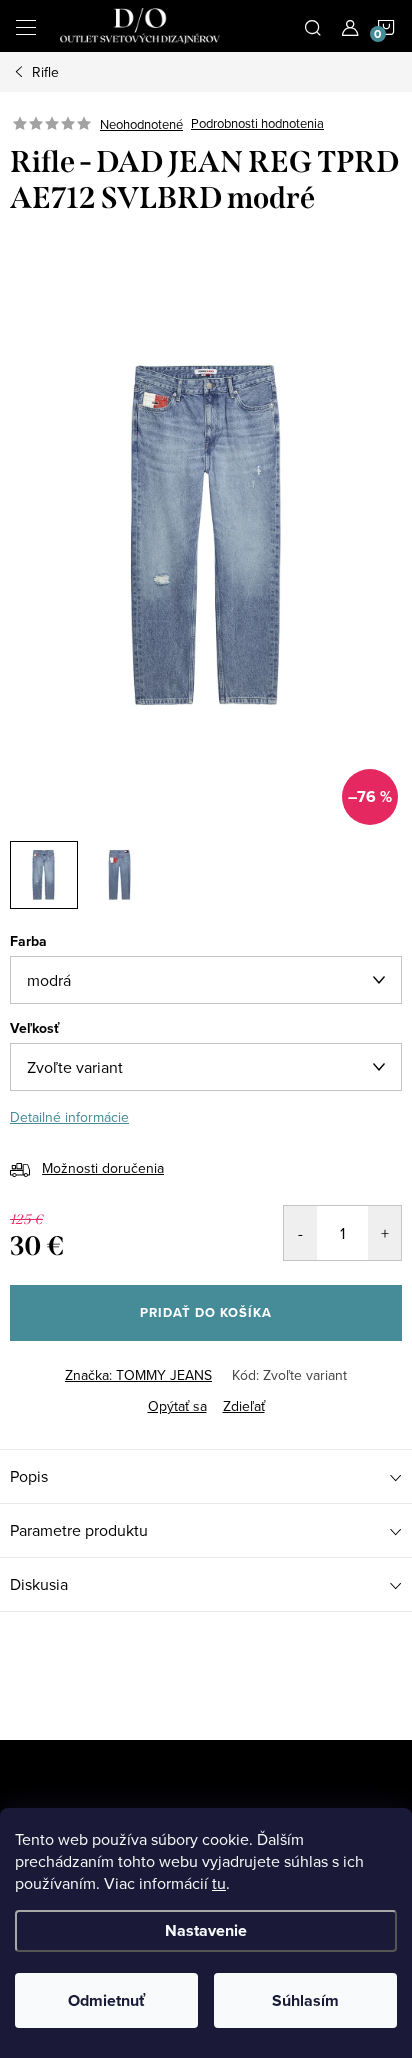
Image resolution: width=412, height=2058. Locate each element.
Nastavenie (206, 1930)
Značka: (138, 1375)
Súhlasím (305, 2000)
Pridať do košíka (206, 1312)
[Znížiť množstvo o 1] (300, 1233)
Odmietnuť (106, 2000)
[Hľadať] (313, 26)
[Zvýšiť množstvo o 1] (384, 1233)
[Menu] (26, 26)
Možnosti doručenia (103, 1168)
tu (219, 1883)
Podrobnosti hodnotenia (257, 124)
